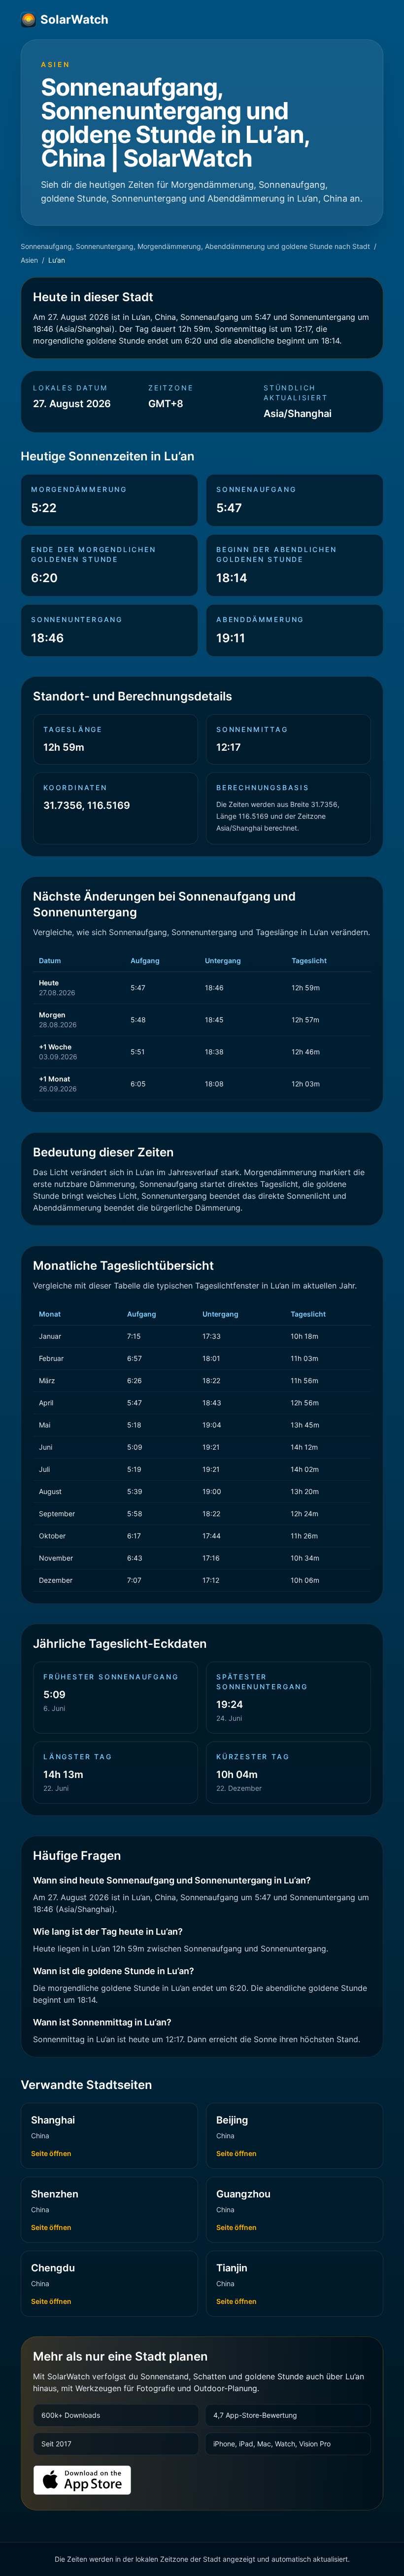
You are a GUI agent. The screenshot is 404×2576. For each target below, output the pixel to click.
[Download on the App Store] (82, 2480)
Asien (29, 260)
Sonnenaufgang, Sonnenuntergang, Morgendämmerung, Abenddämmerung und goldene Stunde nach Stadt (195, 246)
